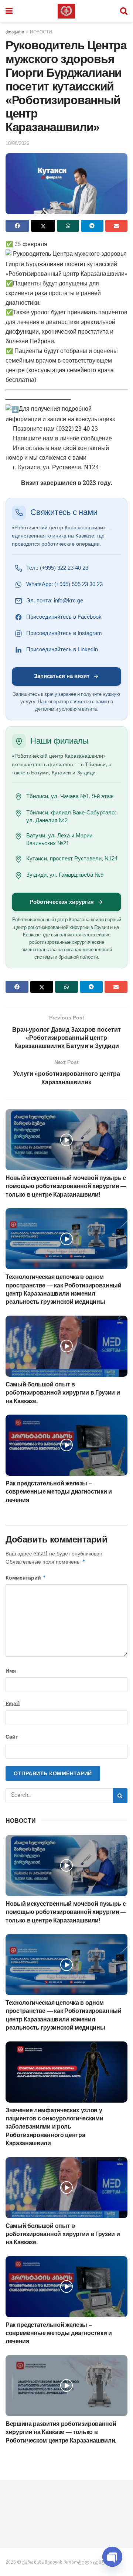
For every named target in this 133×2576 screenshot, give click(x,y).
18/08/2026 (17, 143)
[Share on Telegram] (92, 226)
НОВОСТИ (41, 32)
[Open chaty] (112, 2553)
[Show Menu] (9, 11)
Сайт (12, 1737)
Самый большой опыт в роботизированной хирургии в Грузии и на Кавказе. (63, 1393)
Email (13, 1704)
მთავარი (15, 32)
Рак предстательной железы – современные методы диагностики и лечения (59, 1492)
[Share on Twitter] (43, 226)
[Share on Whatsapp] (68, 226)
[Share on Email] (116, 226)
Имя (11, 1671)
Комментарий (26, 1578)
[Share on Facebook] (17, 226)
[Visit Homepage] (66, 11)
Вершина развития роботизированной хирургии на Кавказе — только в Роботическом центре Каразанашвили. (61, 2432)
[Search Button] (124, 11)
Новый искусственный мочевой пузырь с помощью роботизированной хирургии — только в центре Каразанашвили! (66, 1186)
